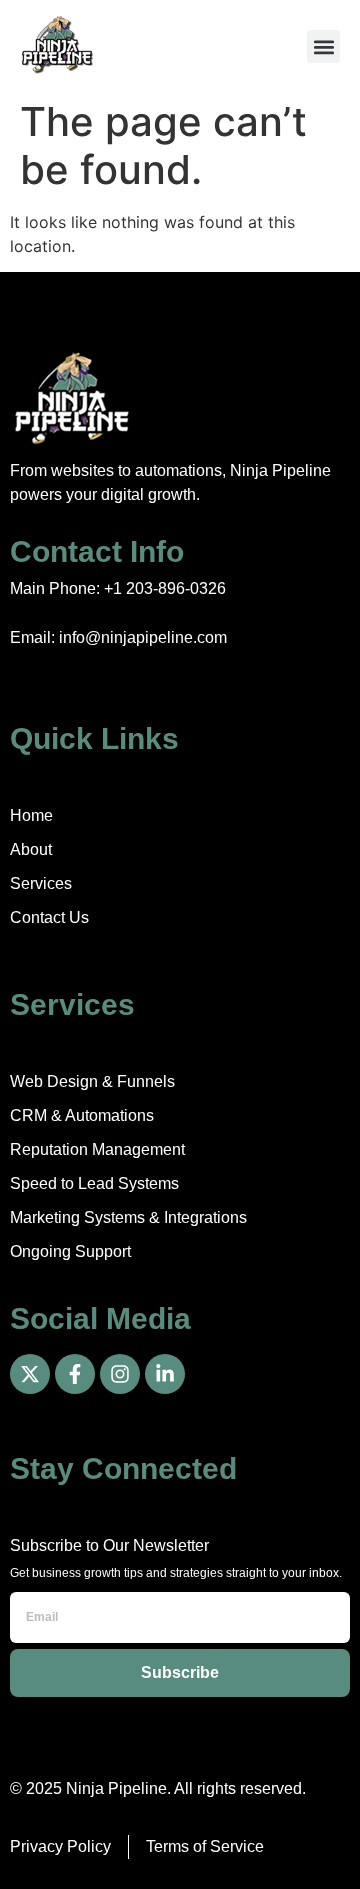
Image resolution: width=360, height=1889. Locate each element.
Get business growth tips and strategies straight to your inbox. (176, 1573)
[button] (323, 46)
